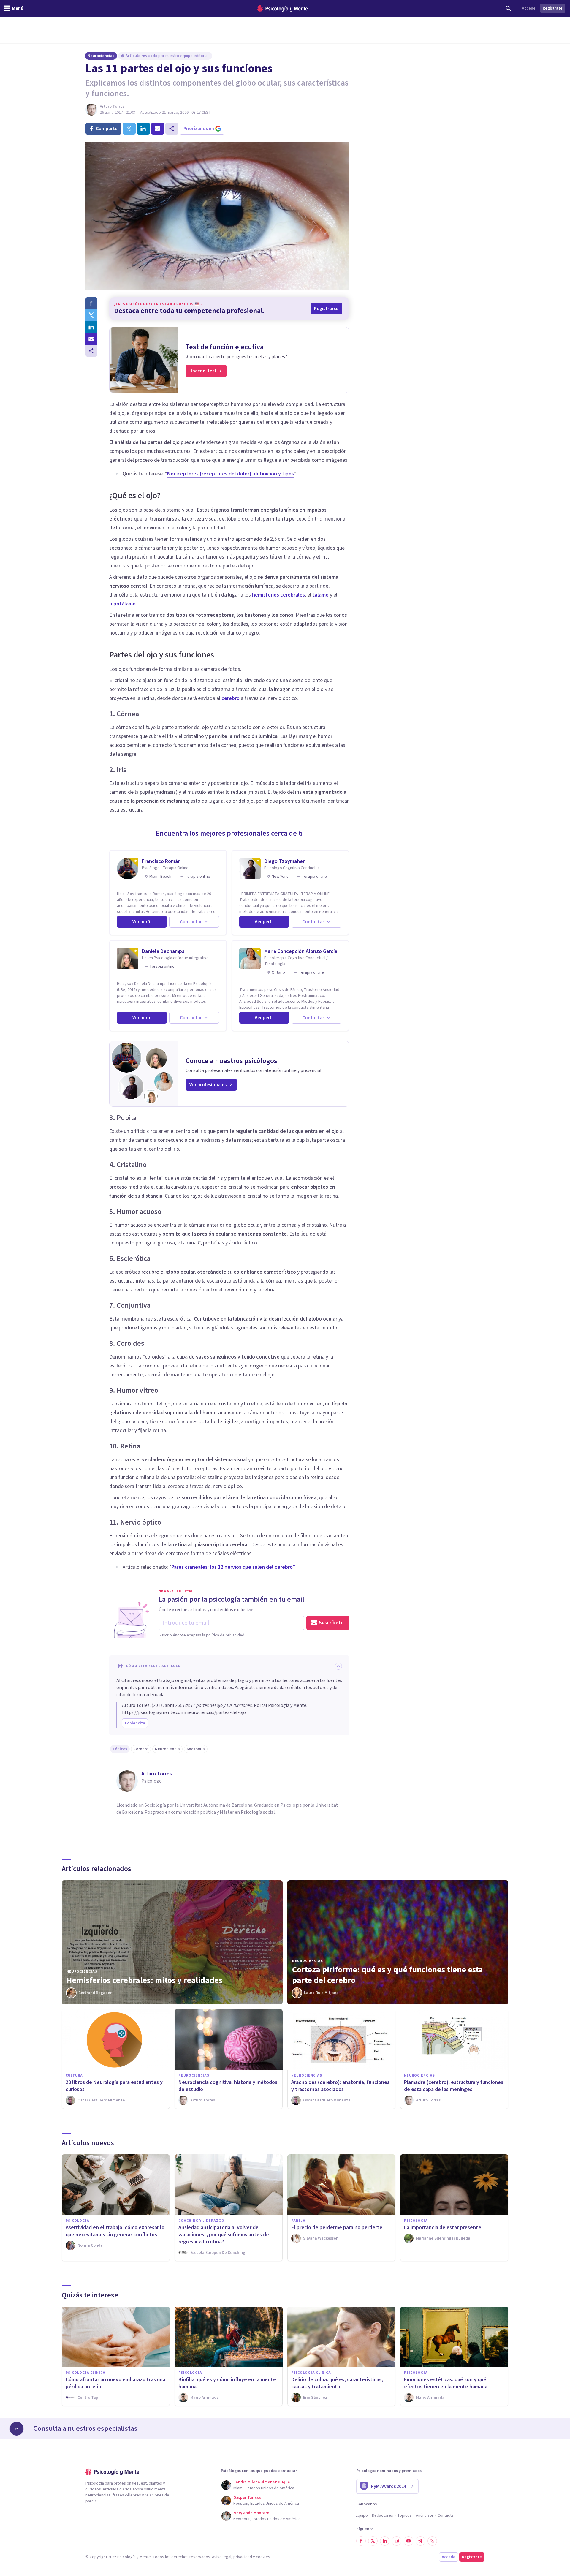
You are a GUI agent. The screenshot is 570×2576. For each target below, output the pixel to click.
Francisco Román (161, 861)
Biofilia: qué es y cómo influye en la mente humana (227, 2383)
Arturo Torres (112, 107)
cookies (263, 2557)
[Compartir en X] (91, 315)
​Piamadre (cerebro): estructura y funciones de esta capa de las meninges (454, 2086)
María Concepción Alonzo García (301, 951)
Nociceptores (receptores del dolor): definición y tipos (231, 474)
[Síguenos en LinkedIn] (385, 2541)
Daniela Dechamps (163, 951)
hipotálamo (122, 604)
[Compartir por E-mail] (91, 339)
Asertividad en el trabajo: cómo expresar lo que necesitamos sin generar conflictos (115, 2231)
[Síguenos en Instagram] (397, 2541)
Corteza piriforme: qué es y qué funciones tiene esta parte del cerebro (388, 1975)
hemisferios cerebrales (278, 595)
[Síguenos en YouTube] (408, 2541)
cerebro (231, 698)
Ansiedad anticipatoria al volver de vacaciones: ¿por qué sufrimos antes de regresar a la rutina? (224, 2235)
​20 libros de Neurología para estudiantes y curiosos (114, 2086)
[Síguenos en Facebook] (361, 2541)
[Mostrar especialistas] (17, 2429)
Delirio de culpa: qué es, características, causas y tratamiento (337, 2383)
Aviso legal (222, 2557)
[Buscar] (508, 8)
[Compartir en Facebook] (91, 303)
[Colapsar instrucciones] (338, 1666)
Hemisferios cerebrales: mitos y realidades (144, 1980)
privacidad (243, 2557)
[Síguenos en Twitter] (373, 2541)
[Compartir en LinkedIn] (91, 327)
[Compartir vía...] (91, 351)
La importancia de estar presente (443, 2228)
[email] (158, 129)
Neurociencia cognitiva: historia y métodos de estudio (228, 2086)
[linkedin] (143, 129)
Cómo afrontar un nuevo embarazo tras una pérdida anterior (115, 2383)
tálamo (320, 595)
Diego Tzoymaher (284, 861)
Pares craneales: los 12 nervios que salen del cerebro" (233, 1567)
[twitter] (129, 129)
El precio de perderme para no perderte (337, 2228)
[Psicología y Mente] (283, 8)
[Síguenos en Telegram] (420, 2541)
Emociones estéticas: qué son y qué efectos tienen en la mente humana (446, 2383)
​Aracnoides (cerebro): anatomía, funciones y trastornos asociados (340, 2086)
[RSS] (432, 2541)
